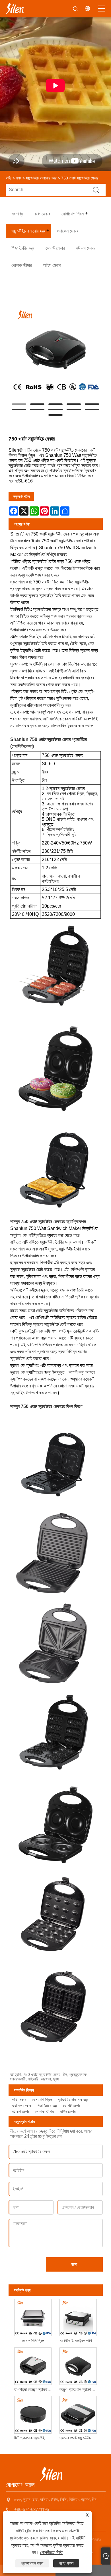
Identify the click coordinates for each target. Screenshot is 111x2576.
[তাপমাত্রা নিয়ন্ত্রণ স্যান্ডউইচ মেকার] (33, 2365)
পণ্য (19, 178)
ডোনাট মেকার (72, 2106)
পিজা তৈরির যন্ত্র (47, 2106)
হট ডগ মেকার (21, 2112)
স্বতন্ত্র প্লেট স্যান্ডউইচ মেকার (79, 2438)
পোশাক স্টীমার (45, 2112)
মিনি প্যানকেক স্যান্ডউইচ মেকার (34, 2438)
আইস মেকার (68, 2112)
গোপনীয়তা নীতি (51, 2552)
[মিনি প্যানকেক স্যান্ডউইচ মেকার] (33, 2414)
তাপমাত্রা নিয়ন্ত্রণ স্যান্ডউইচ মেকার (34, 2389)
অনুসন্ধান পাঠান (21, 496)
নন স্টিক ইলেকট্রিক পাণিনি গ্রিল (79, 2341)
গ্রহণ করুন (66, 2563)
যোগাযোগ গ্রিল (42, 2100)
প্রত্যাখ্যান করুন (32, 2563)
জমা (74, 2264)
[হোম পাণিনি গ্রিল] (33, 2317)
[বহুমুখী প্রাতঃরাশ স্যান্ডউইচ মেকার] (78, 2365)
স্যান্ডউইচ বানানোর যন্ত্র (41, 178)
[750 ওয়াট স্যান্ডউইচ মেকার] (56, 350)
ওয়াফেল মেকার (21, 2106)
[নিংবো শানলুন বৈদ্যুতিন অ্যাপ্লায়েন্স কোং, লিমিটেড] (15, 9)
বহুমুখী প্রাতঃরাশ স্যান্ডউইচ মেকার (79, 2389)
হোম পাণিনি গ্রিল (33, 2341)
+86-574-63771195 (32, 2509)
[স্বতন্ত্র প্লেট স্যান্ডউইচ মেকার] (78, 2414)
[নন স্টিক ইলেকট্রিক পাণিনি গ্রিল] (78, 2317)
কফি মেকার (19, 2100)
